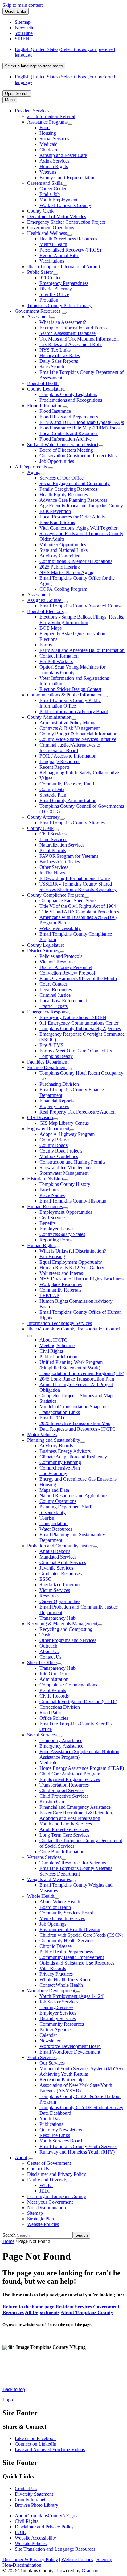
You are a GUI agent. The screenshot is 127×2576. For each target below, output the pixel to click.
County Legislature (46, 389)
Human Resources (45, 1206)
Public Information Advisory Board (74, 711)
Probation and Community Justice (60, 1546)
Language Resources (60, 761)
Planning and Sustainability (54, 1440)
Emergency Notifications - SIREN (73, 1017)
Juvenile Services (56, 1568)
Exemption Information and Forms (73, 328)
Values (46, 778)
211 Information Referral (51, 116)
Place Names (52, 1195)
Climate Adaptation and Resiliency (73, 1457)
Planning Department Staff (65, 1507)
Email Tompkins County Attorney (72, 823)
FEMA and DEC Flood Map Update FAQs (82, 422)
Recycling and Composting (66, 1629)
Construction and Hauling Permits (72, 1162)
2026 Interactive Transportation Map (75, 1423)
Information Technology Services (59, 1323)
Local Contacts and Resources (69, 433)
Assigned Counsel (45, 600)
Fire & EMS (51, 1045)
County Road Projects (61, 1151)
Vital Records (53, 1968)
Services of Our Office (61, 478)
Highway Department (48, 1129)
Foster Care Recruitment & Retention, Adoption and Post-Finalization (76, 1815)
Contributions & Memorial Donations (76, 561)
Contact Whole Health (61, 1985)
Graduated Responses (61, 1574)
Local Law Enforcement (63, 1001)
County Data (52, 789)
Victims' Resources (58, 962)
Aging (33, 472)
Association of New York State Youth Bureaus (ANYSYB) (76, 2088)
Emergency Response (48, 1012)
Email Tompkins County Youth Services (78, 2146)
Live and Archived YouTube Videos (50, 2449)
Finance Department (47, 1067)
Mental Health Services (62, 1918)
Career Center (53, 189)
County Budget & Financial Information (78, 734)
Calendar (48, 2035)
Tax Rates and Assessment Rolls (71, 344)
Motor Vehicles (42, 1434)
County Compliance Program (56, 895)
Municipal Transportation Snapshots (74, 1407)
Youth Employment (58, 200)
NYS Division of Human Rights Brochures (82, 1279)
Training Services (56, 2007)
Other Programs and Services (68, 1640)
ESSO (46, 1579)
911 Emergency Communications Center (79, 1023)
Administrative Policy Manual (69, 723)
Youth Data (51, 2119)
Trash (45, 1635)
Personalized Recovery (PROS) (70, 250)
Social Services (54, 139)
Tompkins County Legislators (68, 394)
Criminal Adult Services (63, 1562)
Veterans (48, 172)
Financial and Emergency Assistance (75, 1807)
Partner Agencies (56, 2030)
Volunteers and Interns (61, 1273)
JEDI (45, 2191)
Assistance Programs (47, 122)
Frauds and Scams (57, 522)
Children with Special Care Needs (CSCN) (81, 1935)
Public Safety (40, 272)
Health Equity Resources (64, 495)
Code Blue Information (62, 1852)
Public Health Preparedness (66, 1952)
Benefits (47, 1223)
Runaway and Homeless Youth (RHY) (77, 2152)
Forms (46, 645)
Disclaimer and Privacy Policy (57, 2174)
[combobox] (34, 66)
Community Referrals (60, 1290)
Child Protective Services (64, 1796)
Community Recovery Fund (67, 784)
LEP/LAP (49, 1295)
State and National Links (63, 550)
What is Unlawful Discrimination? (73, 1251)
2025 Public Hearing (60, 567)
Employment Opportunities (66, 1212)
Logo (8, 2400)
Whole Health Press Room (65, 1980)
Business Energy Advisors (65, 1451)
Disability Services (58, 2018)
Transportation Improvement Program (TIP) (82, 1373)
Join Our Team (54, 1674)
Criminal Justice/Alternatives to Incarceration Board (70, 748)
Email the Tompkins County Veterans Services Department (76, 1871)
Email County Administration (68, 800)
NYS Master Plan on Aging (66, 572)
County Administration (49, 717)
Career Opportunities (60, 1601)
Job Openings (53, 1924)
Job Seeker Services (59, 2002)
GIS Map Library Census (64, 1123)
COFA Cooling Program (63, 589)
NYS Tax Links (55, 350)
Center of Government (49, 2163)
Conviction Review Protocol (67, 973)
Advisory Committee (60, 556)
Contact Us (50, 1657)
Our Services (52, 2063)
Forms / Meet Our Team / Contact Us (76, 1051)
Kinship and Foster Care (63, 155)
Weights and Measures (49, 1879)
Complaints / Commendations (68, 1685)
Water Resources (56, 1529)
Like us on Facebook (35, 2438)
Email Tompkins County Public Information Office (70, 703)
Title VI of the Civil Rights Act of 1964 (78, 906)
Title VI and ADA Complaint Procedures (79, 912)
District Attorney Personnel (66, 967)
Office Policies (54, 1718)
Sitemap (35, 2213)
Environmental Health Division (70, 1929)
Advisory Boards (56, 1446)
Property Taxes (54, 1106)
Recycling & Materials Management (62, 1624)
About (21, 2157)
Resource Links (55, 2135)
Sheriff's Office (54, 294)
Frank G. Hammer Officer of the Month (78, 978)
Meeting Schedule (57, 1345)
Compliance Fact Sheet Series (68, 901)
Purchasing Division (59, 1084)
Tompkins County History (65, 1184)
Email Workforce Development (70, 2052)
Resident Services (74, 2307)
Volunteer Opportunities (63, 545)
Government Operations (51, 228)
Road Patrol (51, 1713)
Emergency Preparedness (64, 283)
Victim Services (55, 1590)
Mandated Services (58, 1557)
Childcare (49, 150)
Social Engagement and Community (75, 483)
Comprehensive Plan (60, 1468)
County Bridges (55, 1140)
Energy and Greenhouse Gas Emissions (78, 1479)
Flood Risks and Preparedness (69, 417)
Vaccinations (52, 261)
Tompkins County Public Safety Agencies (80, 1028)
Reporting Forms (56, 1240)
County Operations (58, 1501)
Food (45, 127)
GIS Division (40, 1117)
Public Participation (58, 1357)
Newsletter (50, 2041)
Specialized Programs (60, 1585)
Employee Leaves (57, 1229)
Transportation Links (60, 1412)
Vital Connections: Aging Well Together (78, 528)
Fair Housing (52, 1256)
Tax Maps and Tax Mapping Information (79, 339)
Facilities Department (48, 1062)
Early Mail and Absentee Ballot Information (82, 650)
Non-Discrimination (47, 2208)
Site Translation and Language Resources (55, 2549)
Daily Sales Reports (59, 361)
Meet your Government (50, 2202)
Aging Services (54, 161)
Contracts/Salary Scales (62, 1234)
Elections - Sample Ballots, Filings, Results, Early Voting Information (82, 620)
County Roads (53, 1145)
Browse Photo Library (37, 2505)
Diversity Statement (34, 2494)
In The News (52, 873)
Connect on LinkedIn (36, 2444)
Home (8, 2241)
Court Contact (53, 984)
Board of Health (43, 383)
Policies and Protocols (61, 956)
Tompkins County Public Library (59, 305)
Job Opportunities (57, 461)
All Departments (31, 467)
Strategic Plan (53, 795)
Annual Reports (55, 1551)
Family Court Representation (68, 178)
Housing (48, 133)
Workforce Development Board (70, 2046)
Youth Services (42, 2057)
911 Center (50, 278)
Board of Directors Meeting (66, 450)
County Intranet (30, 2500)
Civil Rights (51, 1351)
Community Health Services (67, 1941)
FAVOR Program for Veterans (69, 856)
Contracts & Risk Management (70, 728)
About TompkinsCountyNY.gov (46, 2516)
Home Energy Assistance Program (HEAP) (82, 1768)
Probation (49, 300)
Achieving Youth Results (64, 2074)
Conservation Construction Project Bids (78, 456)
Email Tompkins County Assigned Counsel (82, 606)
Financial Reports (57, 1101)
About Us (49, 1651)
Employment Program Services (70, 1779)
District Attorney (56, 289)
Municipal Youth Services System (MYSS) (81, 2068)
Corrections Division (60, 1707)
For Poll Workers (56, 661)
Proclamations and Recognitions (71, 400)
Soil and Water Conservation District (63, 444)
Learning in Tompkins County (57, 2196)
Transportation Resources (64, 1785)
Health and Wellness (47, 233)
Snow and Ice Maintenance (66, 1167)
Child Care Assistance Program (70, 1774)
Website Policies (43, 2224)
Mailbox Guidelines (59, 1156)
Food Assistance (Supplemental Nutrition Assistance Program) (79, 1754)
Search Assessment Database (68, 333)
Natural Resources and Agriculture (73, 1496)
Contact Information (59, 656)
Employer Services (58, 2013)
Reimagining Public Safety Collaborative (79, 773)
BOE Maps (51, 628)
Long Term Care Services (64, 1835)
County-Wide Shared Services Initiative (78, 739)
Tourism (47, 1518)
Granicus (90, 2571)
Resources (49, 1596)
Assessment (39, 317)
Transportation (53, 1523)
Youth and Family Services (66, 1824)
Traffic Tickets (53, 1006)
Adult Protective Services (64, 1829)
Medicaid (49, 144)
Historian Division (45, 1179)
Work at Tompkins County (65, 205)
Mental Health (53, 244)
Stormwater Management (64, 1173)
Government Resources (38, 311)
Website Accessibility (60, 928)
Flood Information (45, 406)
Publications (51, 2124)
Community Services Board (66, 1913)
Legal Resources (56, 990)
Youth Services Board (61, 2141)
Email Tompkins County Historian (73, 1201)
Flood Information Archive (66, 439)
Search (9, 2235)
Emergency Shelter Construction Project (66, 222)
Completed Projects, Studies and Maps (77, 1396)
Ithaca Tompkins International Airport (64, 266)
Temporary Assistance (61, 1740)
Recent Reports (54, 767)
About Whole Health (60, 1902)
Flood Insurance (55, 411)
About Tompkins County (87, 2312)
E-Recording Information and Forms (75, 878)
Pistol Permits (53, 850)
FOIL (20, 2532)
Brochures (49, 1190)
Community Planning (60, 1462)
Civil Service (52, 1218)
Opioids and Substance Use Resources (77, 1963)
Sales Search (52, 367)
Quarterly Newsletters (61, 2130)
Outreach (48, 1646)
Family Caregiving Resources (68, 489)
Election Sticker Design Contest (70, 689)
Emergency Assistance (61, 1746)
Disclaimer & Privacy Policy (30, 2559)
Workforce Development (51, 1991)
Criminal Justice (55, 995)
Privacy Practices (56, 1974)
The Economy (53, 1473)
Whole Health (41, 1896)
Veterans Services (44, 1857)
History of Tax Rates (60, 355)
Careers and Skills (45, 183)
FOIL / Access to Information (68, 756)
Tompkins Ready (56, 1056)
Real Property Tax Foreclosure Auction (78, 1112)
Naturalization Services (62, 845)
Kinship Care (52, 1802)
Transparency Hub (57, 1618)
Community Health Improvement (72, 1957)
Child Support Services (62, 1790)
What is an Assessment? (63, 322)
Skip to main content (23, 5)
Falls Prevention (55, 511)
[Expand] (53, 112)
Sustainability (53, 1512)
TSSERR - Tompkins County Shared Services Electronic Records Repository (78, 887)
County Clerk (40, 211)
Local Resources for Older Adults (72, 517)
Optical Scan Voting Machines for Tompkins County (72, 670)
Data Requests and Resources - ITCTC (78, 1429)
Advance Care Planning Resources (73, 500)
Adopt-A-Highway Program (67, 1134)
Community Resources (62, 2024)
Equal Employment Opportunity (71, 1262)
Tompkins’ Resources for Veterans (73, 1863)
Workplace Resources (61, 1284)
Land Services (53, 839)
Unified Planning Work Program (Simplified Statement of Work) (71, 1365)
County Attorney (43, 817)
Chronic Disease (55, 1946)
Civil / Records (54, 1696)
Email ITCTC (53, 1418)
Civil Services (53, 834)
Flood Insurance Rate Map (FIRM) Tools (80, 428)
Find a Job (50, 194)
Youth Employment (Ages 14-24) (72, 1996)
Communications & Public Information (65, 695)
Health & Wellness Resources (68, 239)
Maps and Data (54, 1490)
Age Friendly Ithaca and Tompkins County (81, 506)
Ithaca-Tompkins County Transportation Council (74, 1329)
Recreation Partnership (61, 2080)
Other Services (54, 867)
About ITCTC (53, 1340)
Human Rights (54, 166)
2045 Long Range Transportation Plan (77, 1379)
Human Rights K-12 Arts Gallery (72, 1268)
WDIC (46, 2185)
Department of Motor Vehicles (57, 216)
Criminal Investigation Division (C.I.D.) (78, 1701)
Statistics (48, 1401)
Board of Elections (45, 611)
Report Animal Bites (59, 255)
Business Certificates (60, 862)
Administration (54, 1679)
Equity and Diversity (47, 2180)
